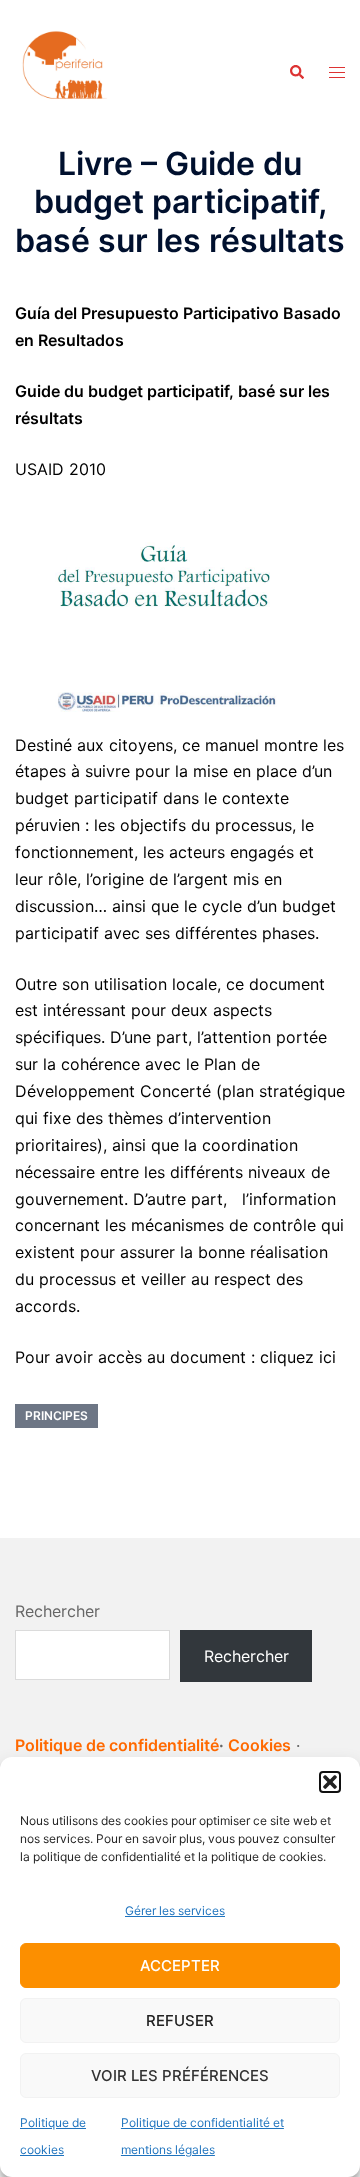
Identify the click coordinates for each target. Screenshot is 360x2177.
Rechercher (57, 1611)
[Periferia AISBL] (65, 71)
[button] (330, 1782)
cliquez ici (298, 1357)
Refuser (180, 2020)
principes (56, 1415)
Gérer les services (175, 1910)
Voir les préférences (180, 2075)
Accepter (180, 1965)
